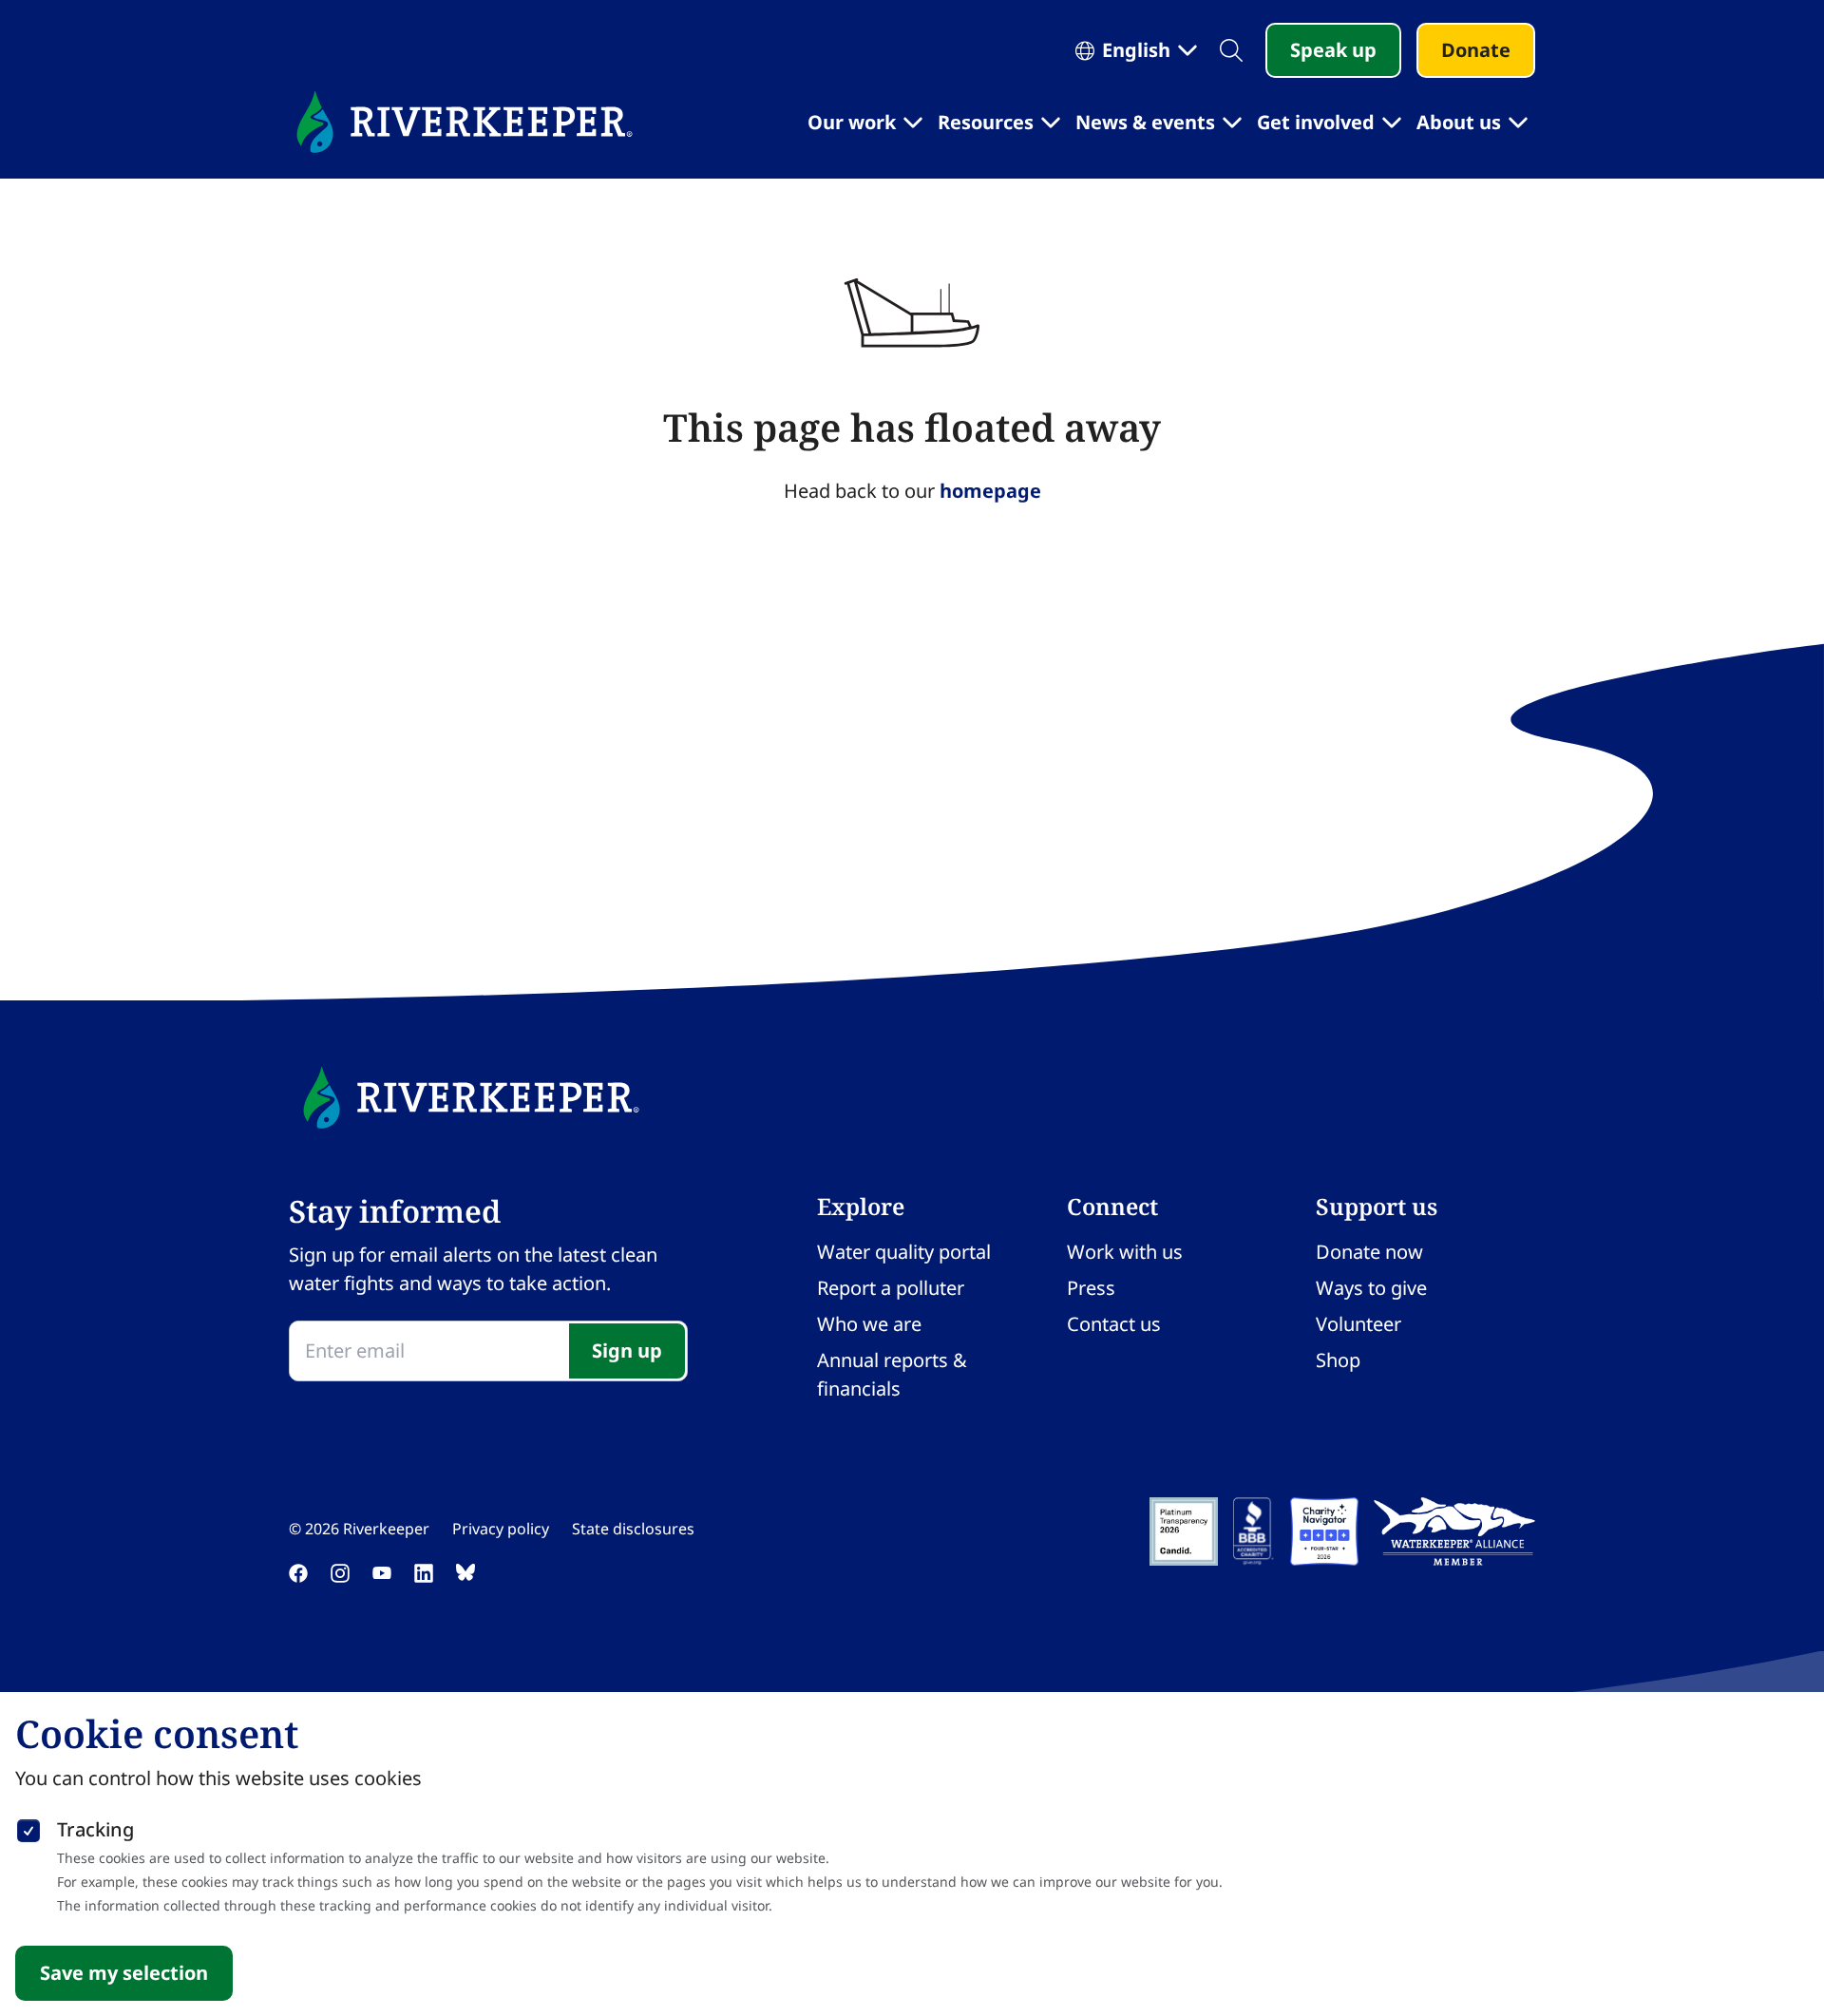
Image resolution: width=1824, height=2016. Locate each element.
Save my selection (124, 1973)
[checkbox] (28, 1827)
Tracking (95, 1829)
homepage (990, 491)
